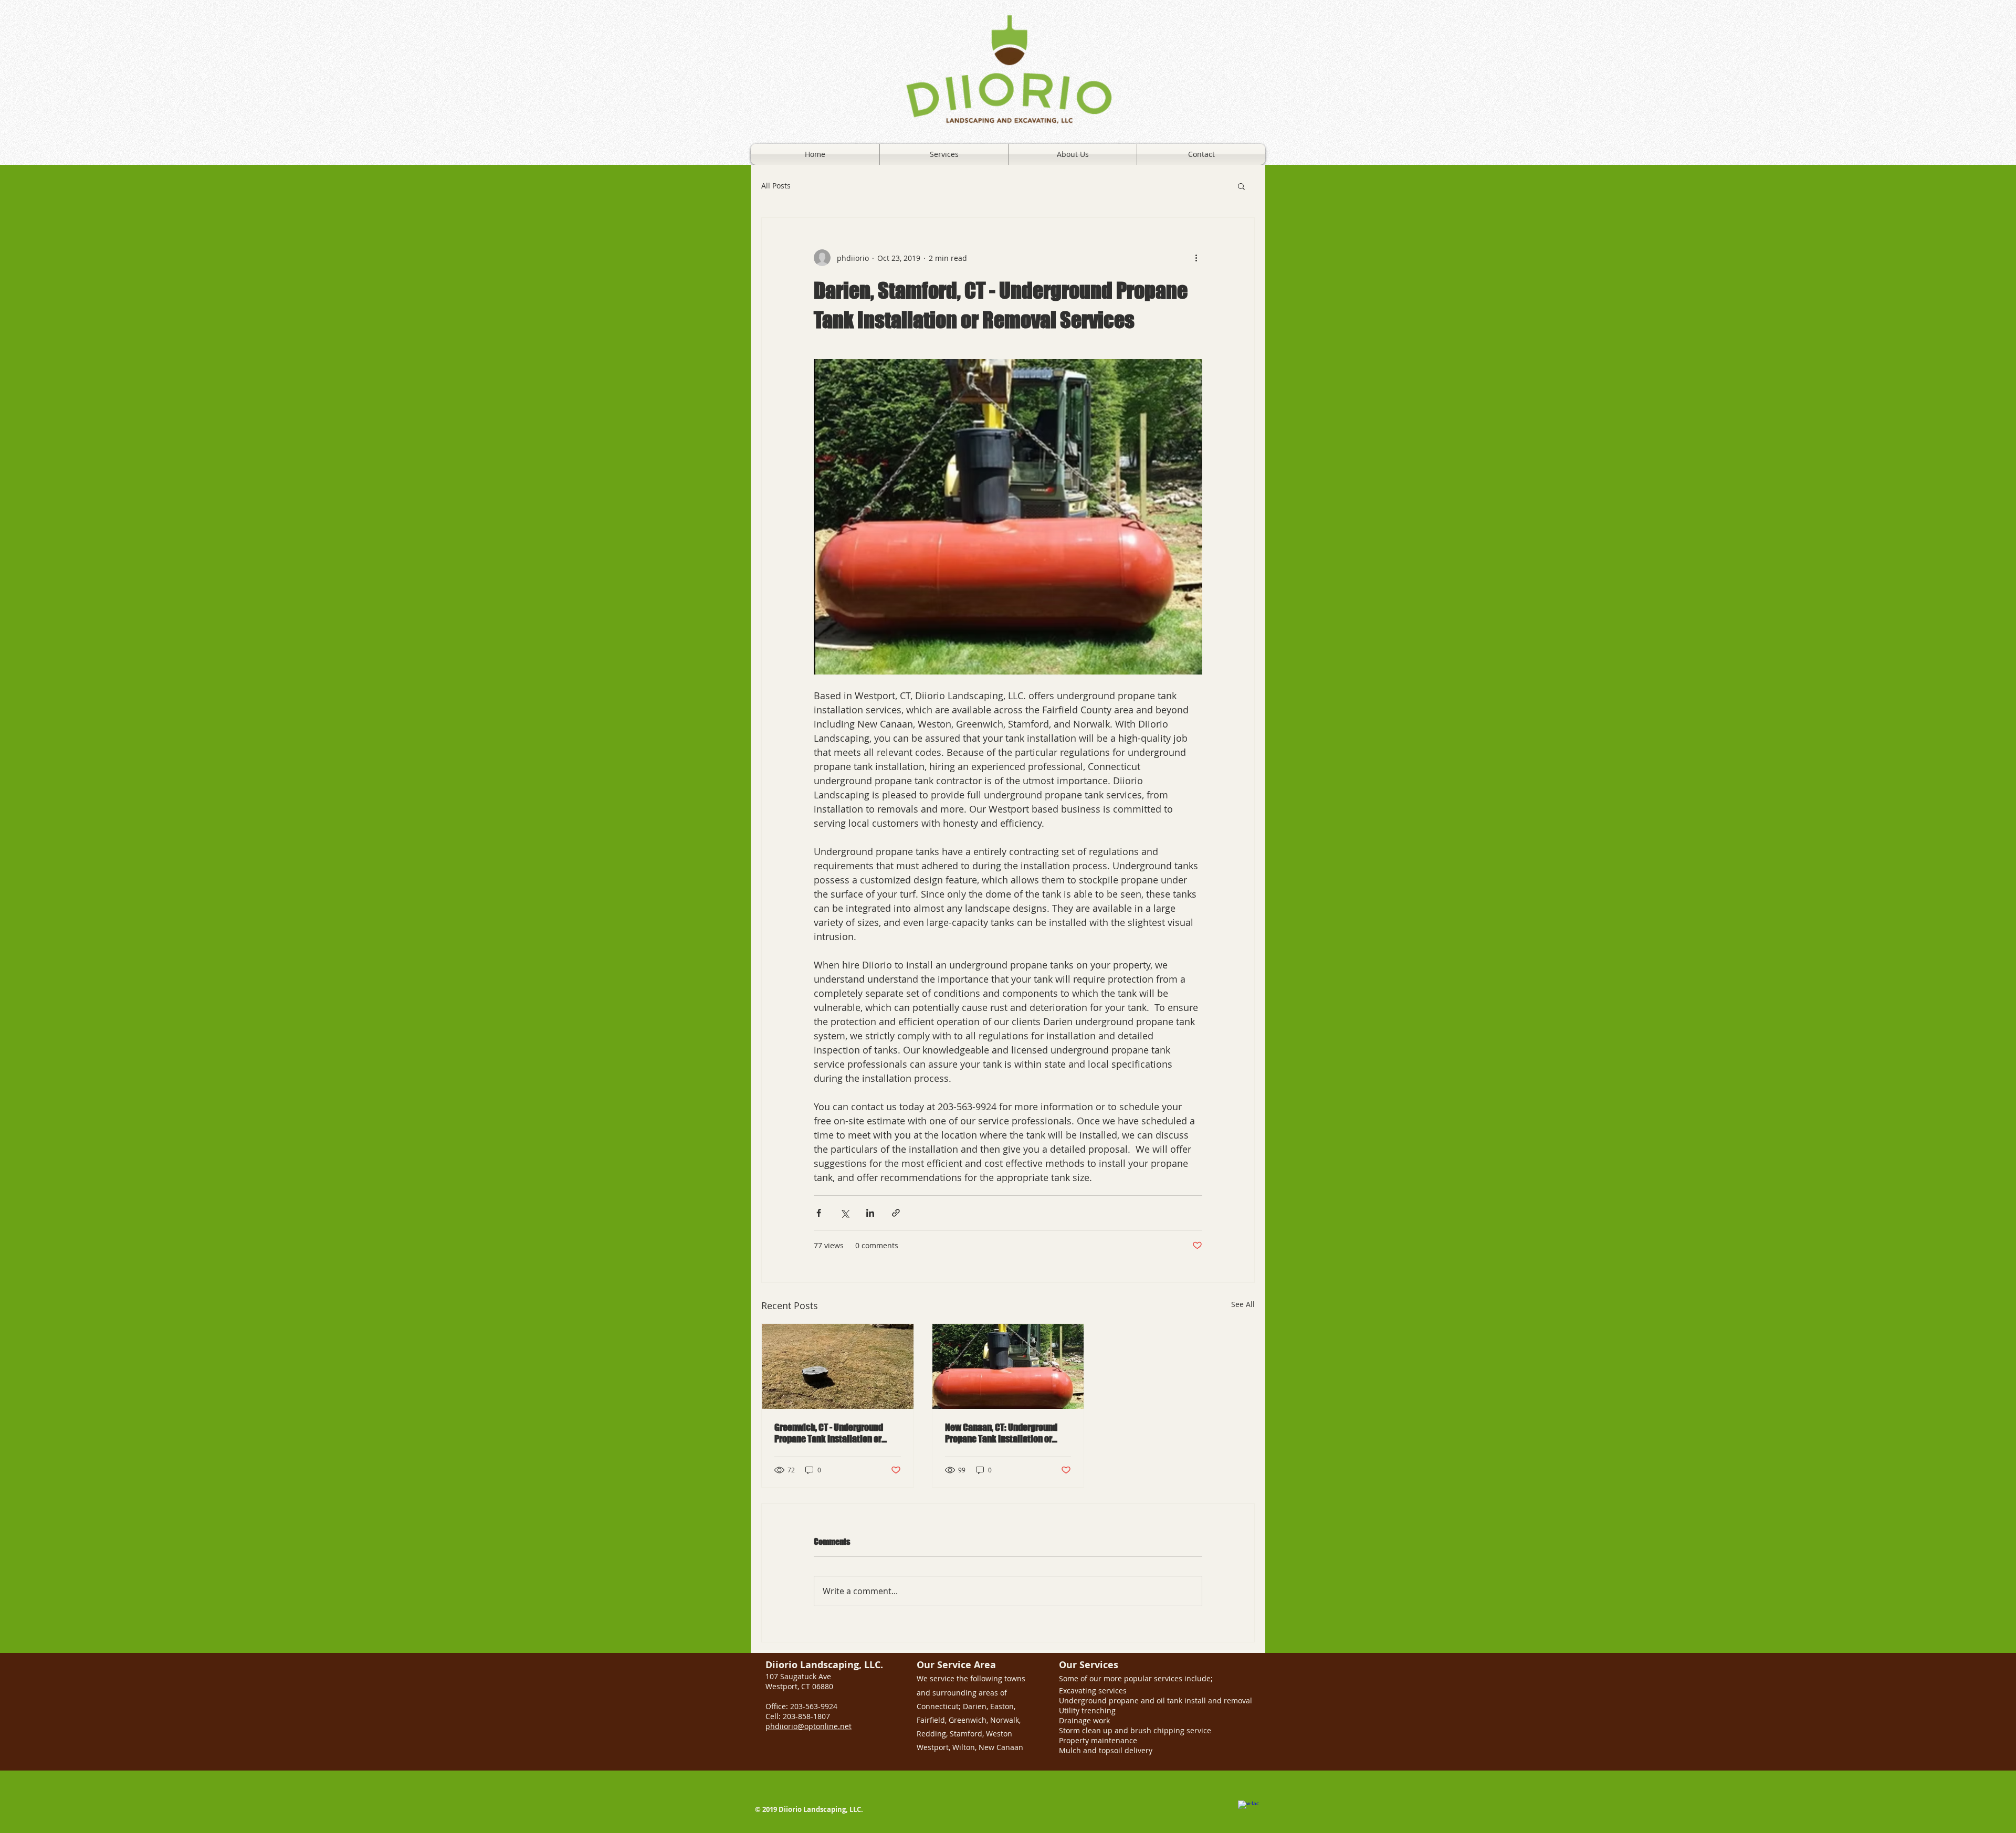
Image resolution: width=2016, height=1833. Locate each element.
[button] (1241, 186)
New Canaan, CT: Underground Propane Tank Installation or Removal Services (1001, 1433)
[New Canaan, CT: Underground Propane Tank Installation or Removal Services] (1008, 1366)
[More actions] (1196, 258)
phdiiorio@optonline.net (808, 1726)
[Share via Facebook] (819, 1213)
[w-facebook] (1248, 1811)
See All (1243, 1304)
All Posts (776, 186)
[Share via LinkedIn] (870, 1213)
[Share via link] (896, 1213)
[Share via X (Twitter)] (844, 1213)
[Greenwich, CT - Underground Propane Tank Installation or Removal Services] (838, 1366)
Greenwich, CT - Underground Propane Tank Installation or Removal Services (829, 1433)
